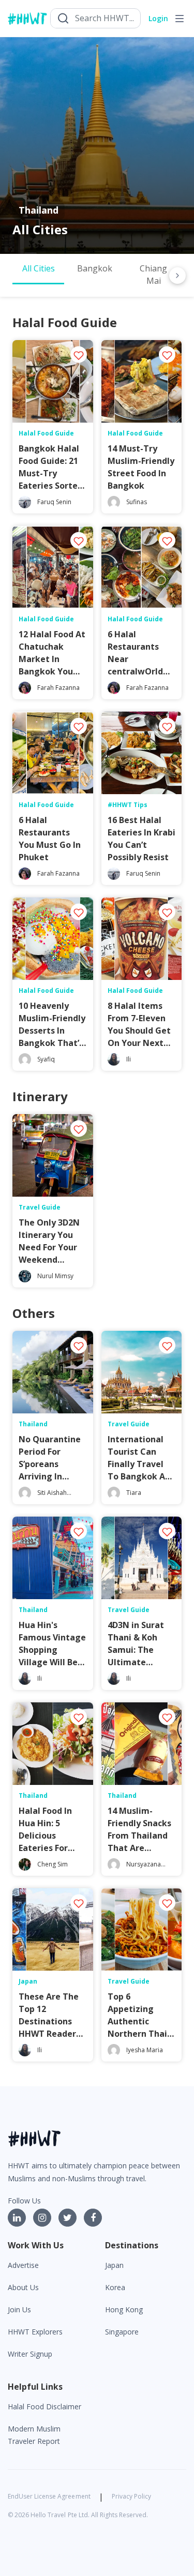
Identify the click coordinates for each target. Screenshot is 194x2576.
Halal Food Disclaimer (44, 2406)
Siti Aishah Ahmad (52, 1497)
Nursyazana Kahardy (144, 1869)
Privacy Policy (131, 2496)
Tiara (134, 1493)
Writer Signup (30, 2354)
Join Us (19, 2309)
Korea (115, 2287)
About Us (23, 2287)
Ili (129, 1059)
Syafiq (46, 1059)
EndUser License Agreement (49, 2496)
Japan (114, 2265)
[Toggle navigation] (180, 19)
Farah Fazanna (58, 688)
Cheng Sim (53, 1864)
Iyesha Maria (145, 2050)
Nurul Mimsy (55, 1276)
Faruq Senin (54, 502)
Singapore (122, 2332)
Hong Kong (124, 2309)
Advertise (23, 2265)
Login (158, 18)
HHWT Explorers (35, 2332)
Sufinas (137, 502)
